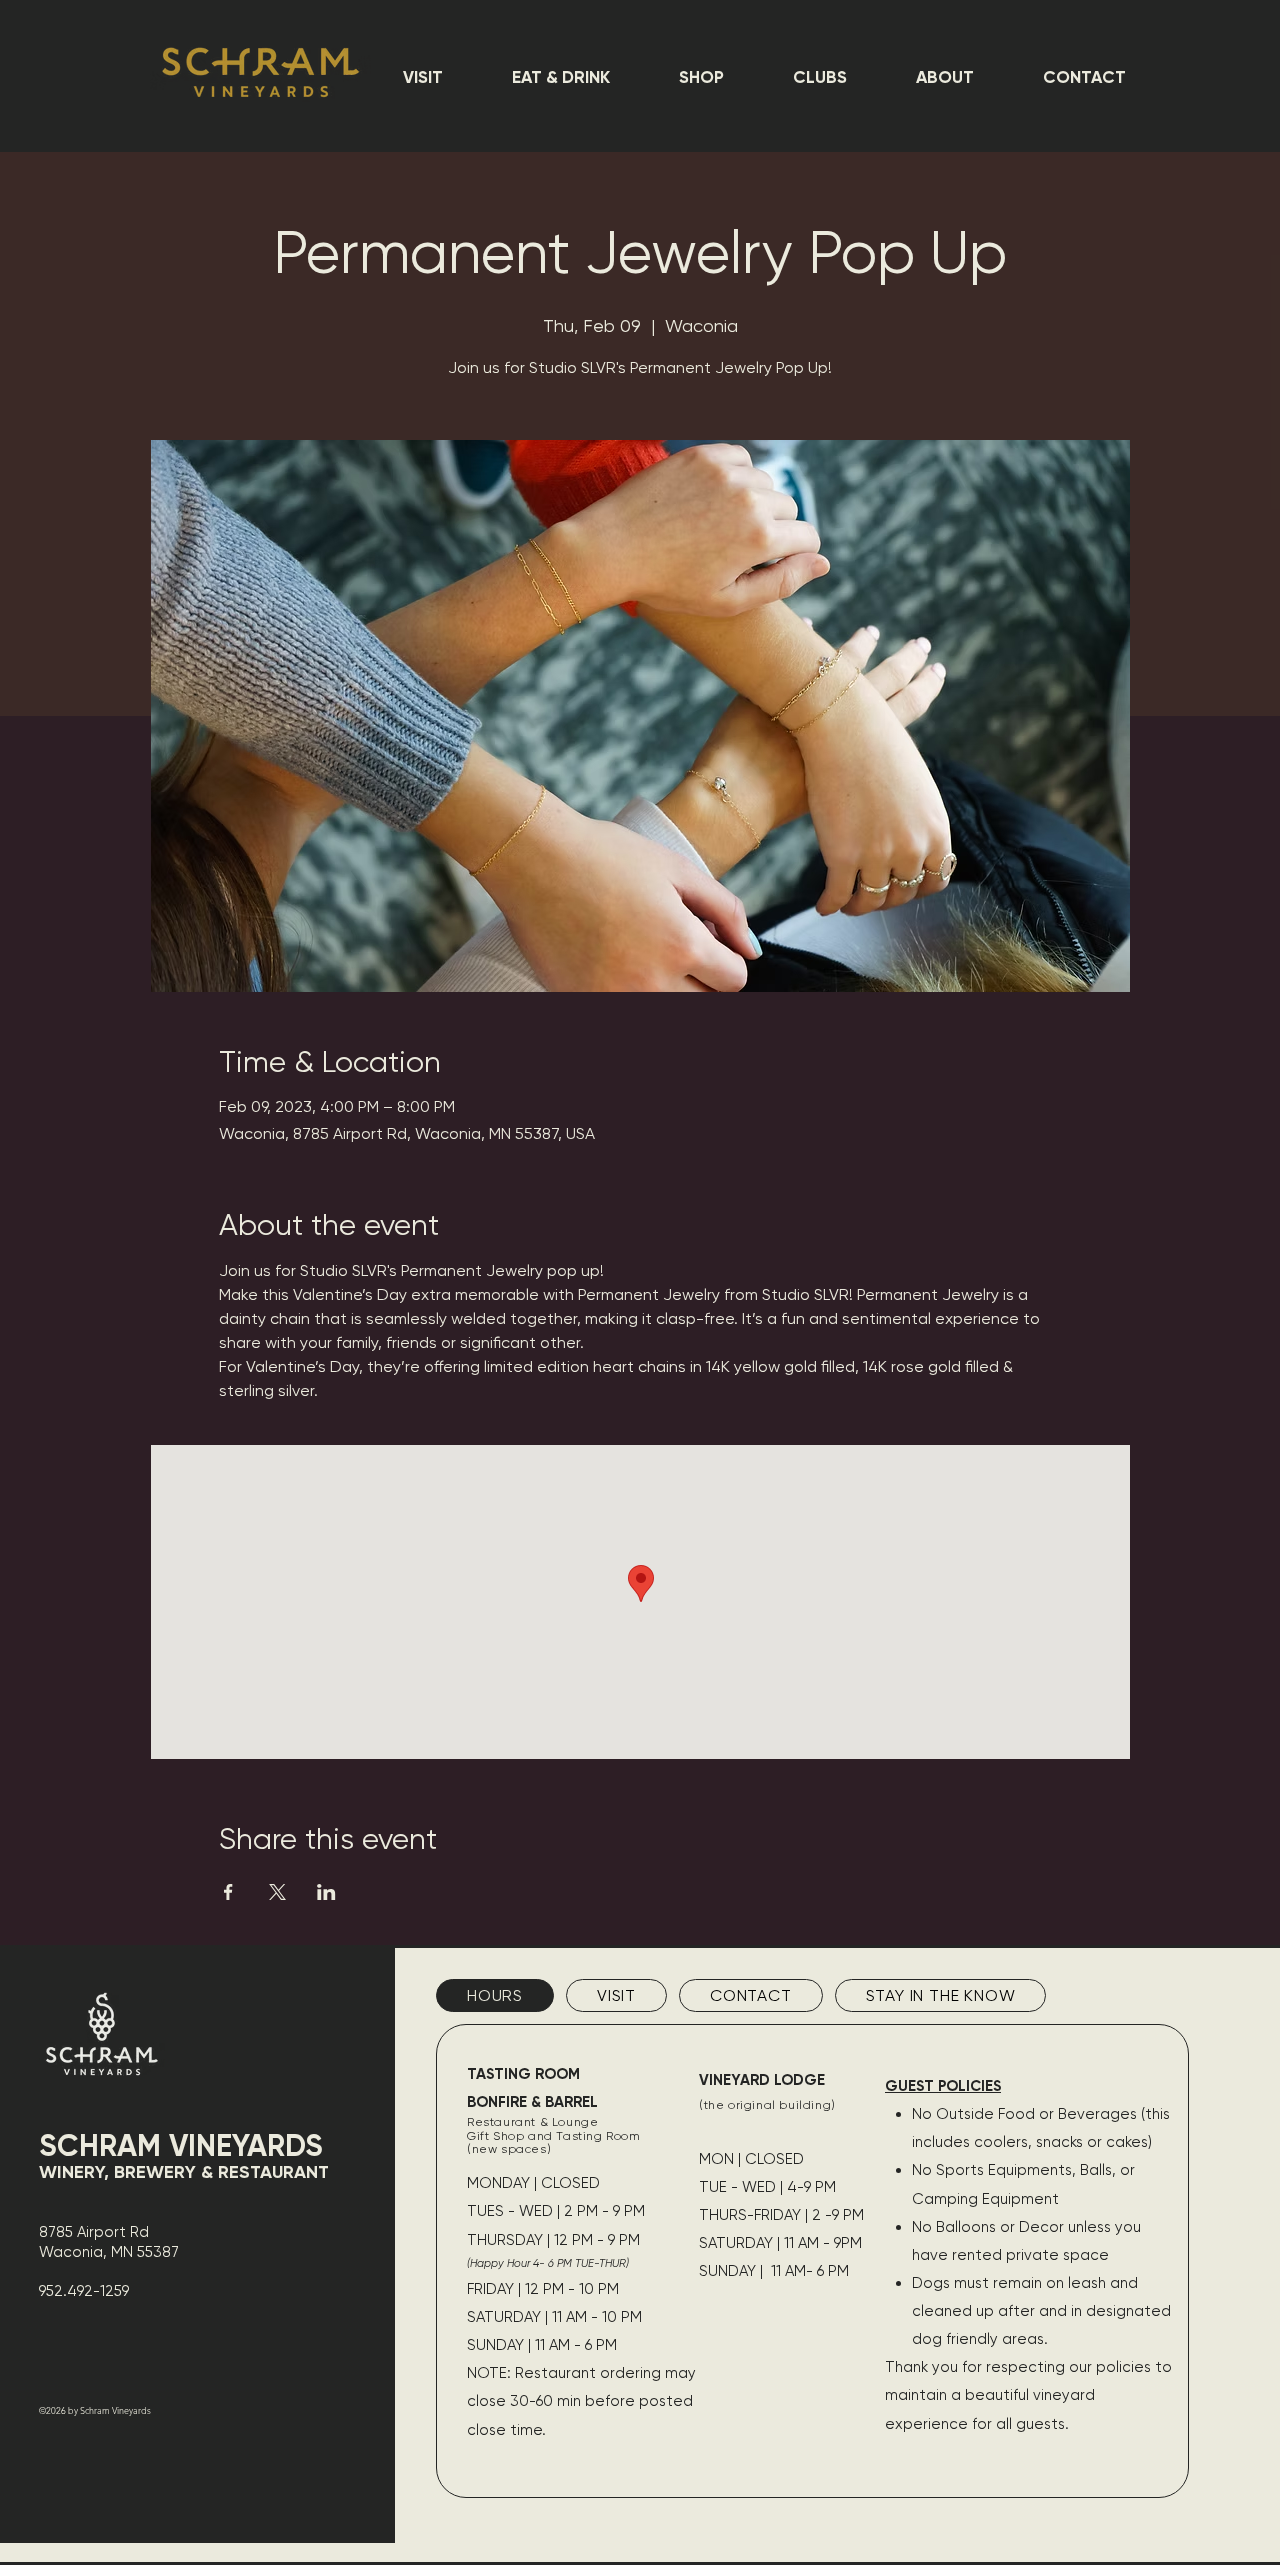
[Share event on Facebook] (228, 1892)
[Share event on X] (277, 1892)
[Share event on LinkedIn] (326, 1892)
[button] (422, 77)
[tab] (495, 1995)
